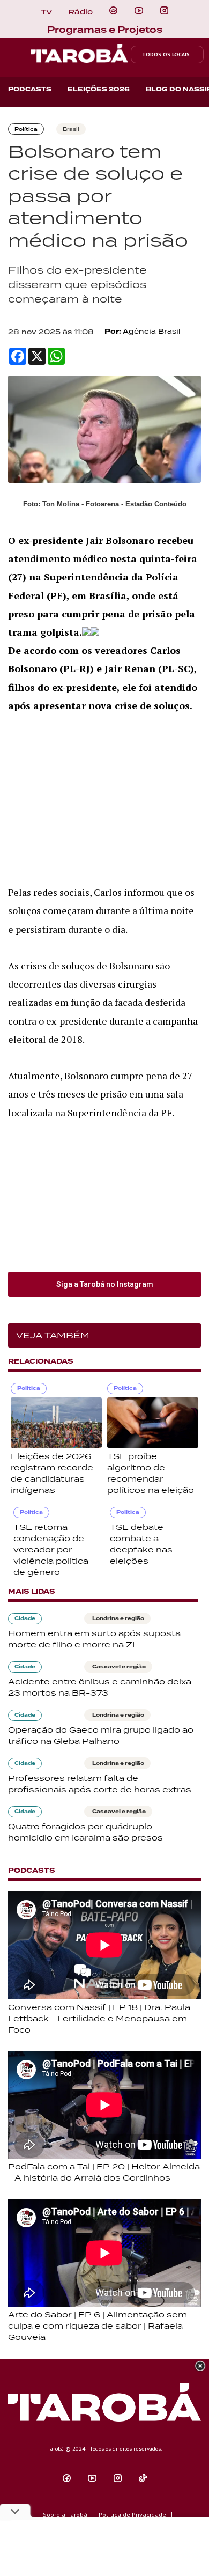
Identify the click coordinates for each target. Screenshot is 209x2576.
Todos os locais (166, 54)
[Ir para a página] (113, 11)
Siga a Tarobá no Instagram (105, 1284)
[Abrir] (139, 11)
